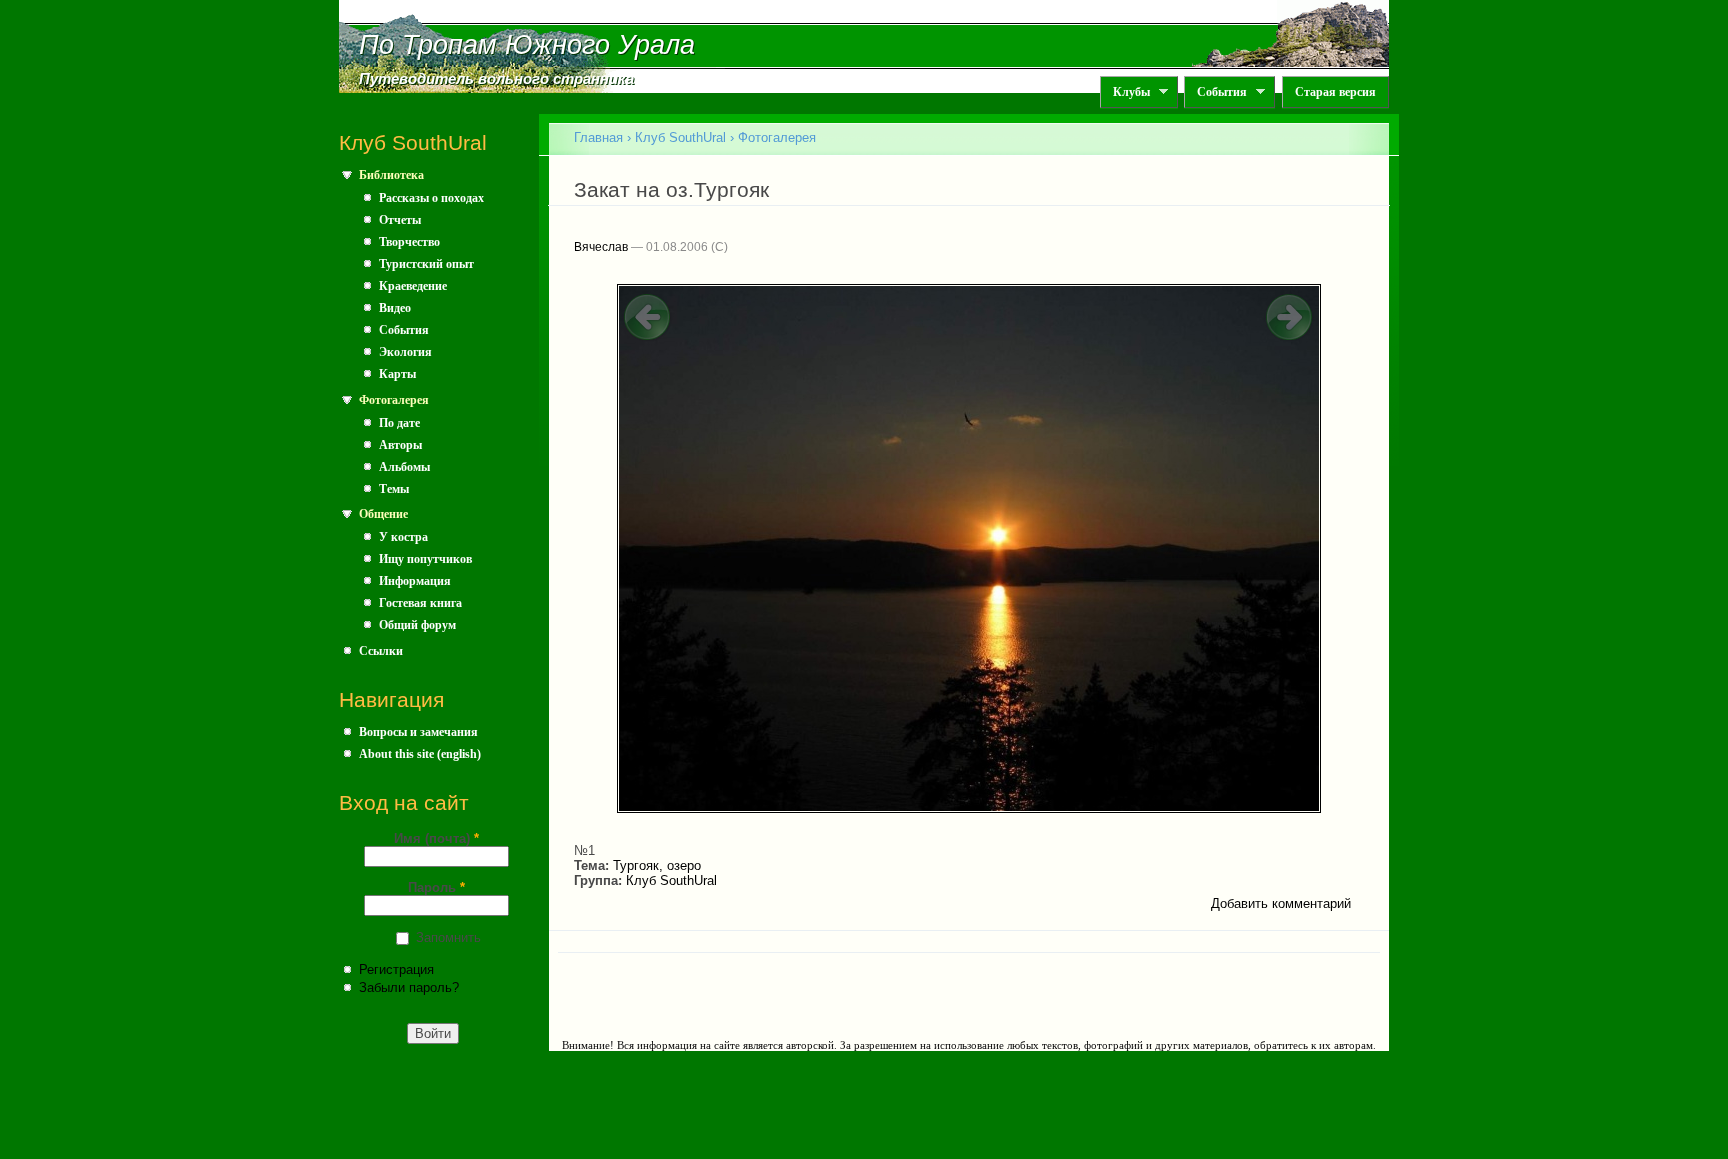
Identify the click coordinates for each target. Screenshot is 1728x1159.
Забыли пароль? (409, 987)
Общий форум (417, 625)
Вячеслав (601, 247)
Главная (598, 137)
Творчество (409, 242)
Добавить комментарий (1281, 903)
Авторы (400, 445)
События (1215, 92)
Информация (415, 581)
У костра (403, 537)
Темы (394, 489)
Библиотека (391, 175)
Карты (397, 374)
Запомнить (448, 937)
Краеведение (413, 286)
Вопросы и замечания (418, 732)
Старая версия (1335, 92)
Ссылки (381, 651)
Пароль (436, 887)
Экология (405, 352)
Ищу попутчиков (425, 559)
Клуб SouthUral (680, 137)
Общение (383, 514)
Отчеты (400, 220)
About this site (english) (420, 754)
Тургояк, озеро (657, 865)
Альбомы (404, 467)
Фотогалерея (394, 400)
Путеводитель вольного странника (496, 79)
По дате (399, 423)
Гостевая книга (420, 603)
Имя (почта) (436, 838)
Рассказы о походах (431, 198)
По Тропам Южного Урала (527, 45)
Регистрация (396, 969)
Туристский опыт (426, 264)
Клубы (1125, 92)
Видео (395, 308)
